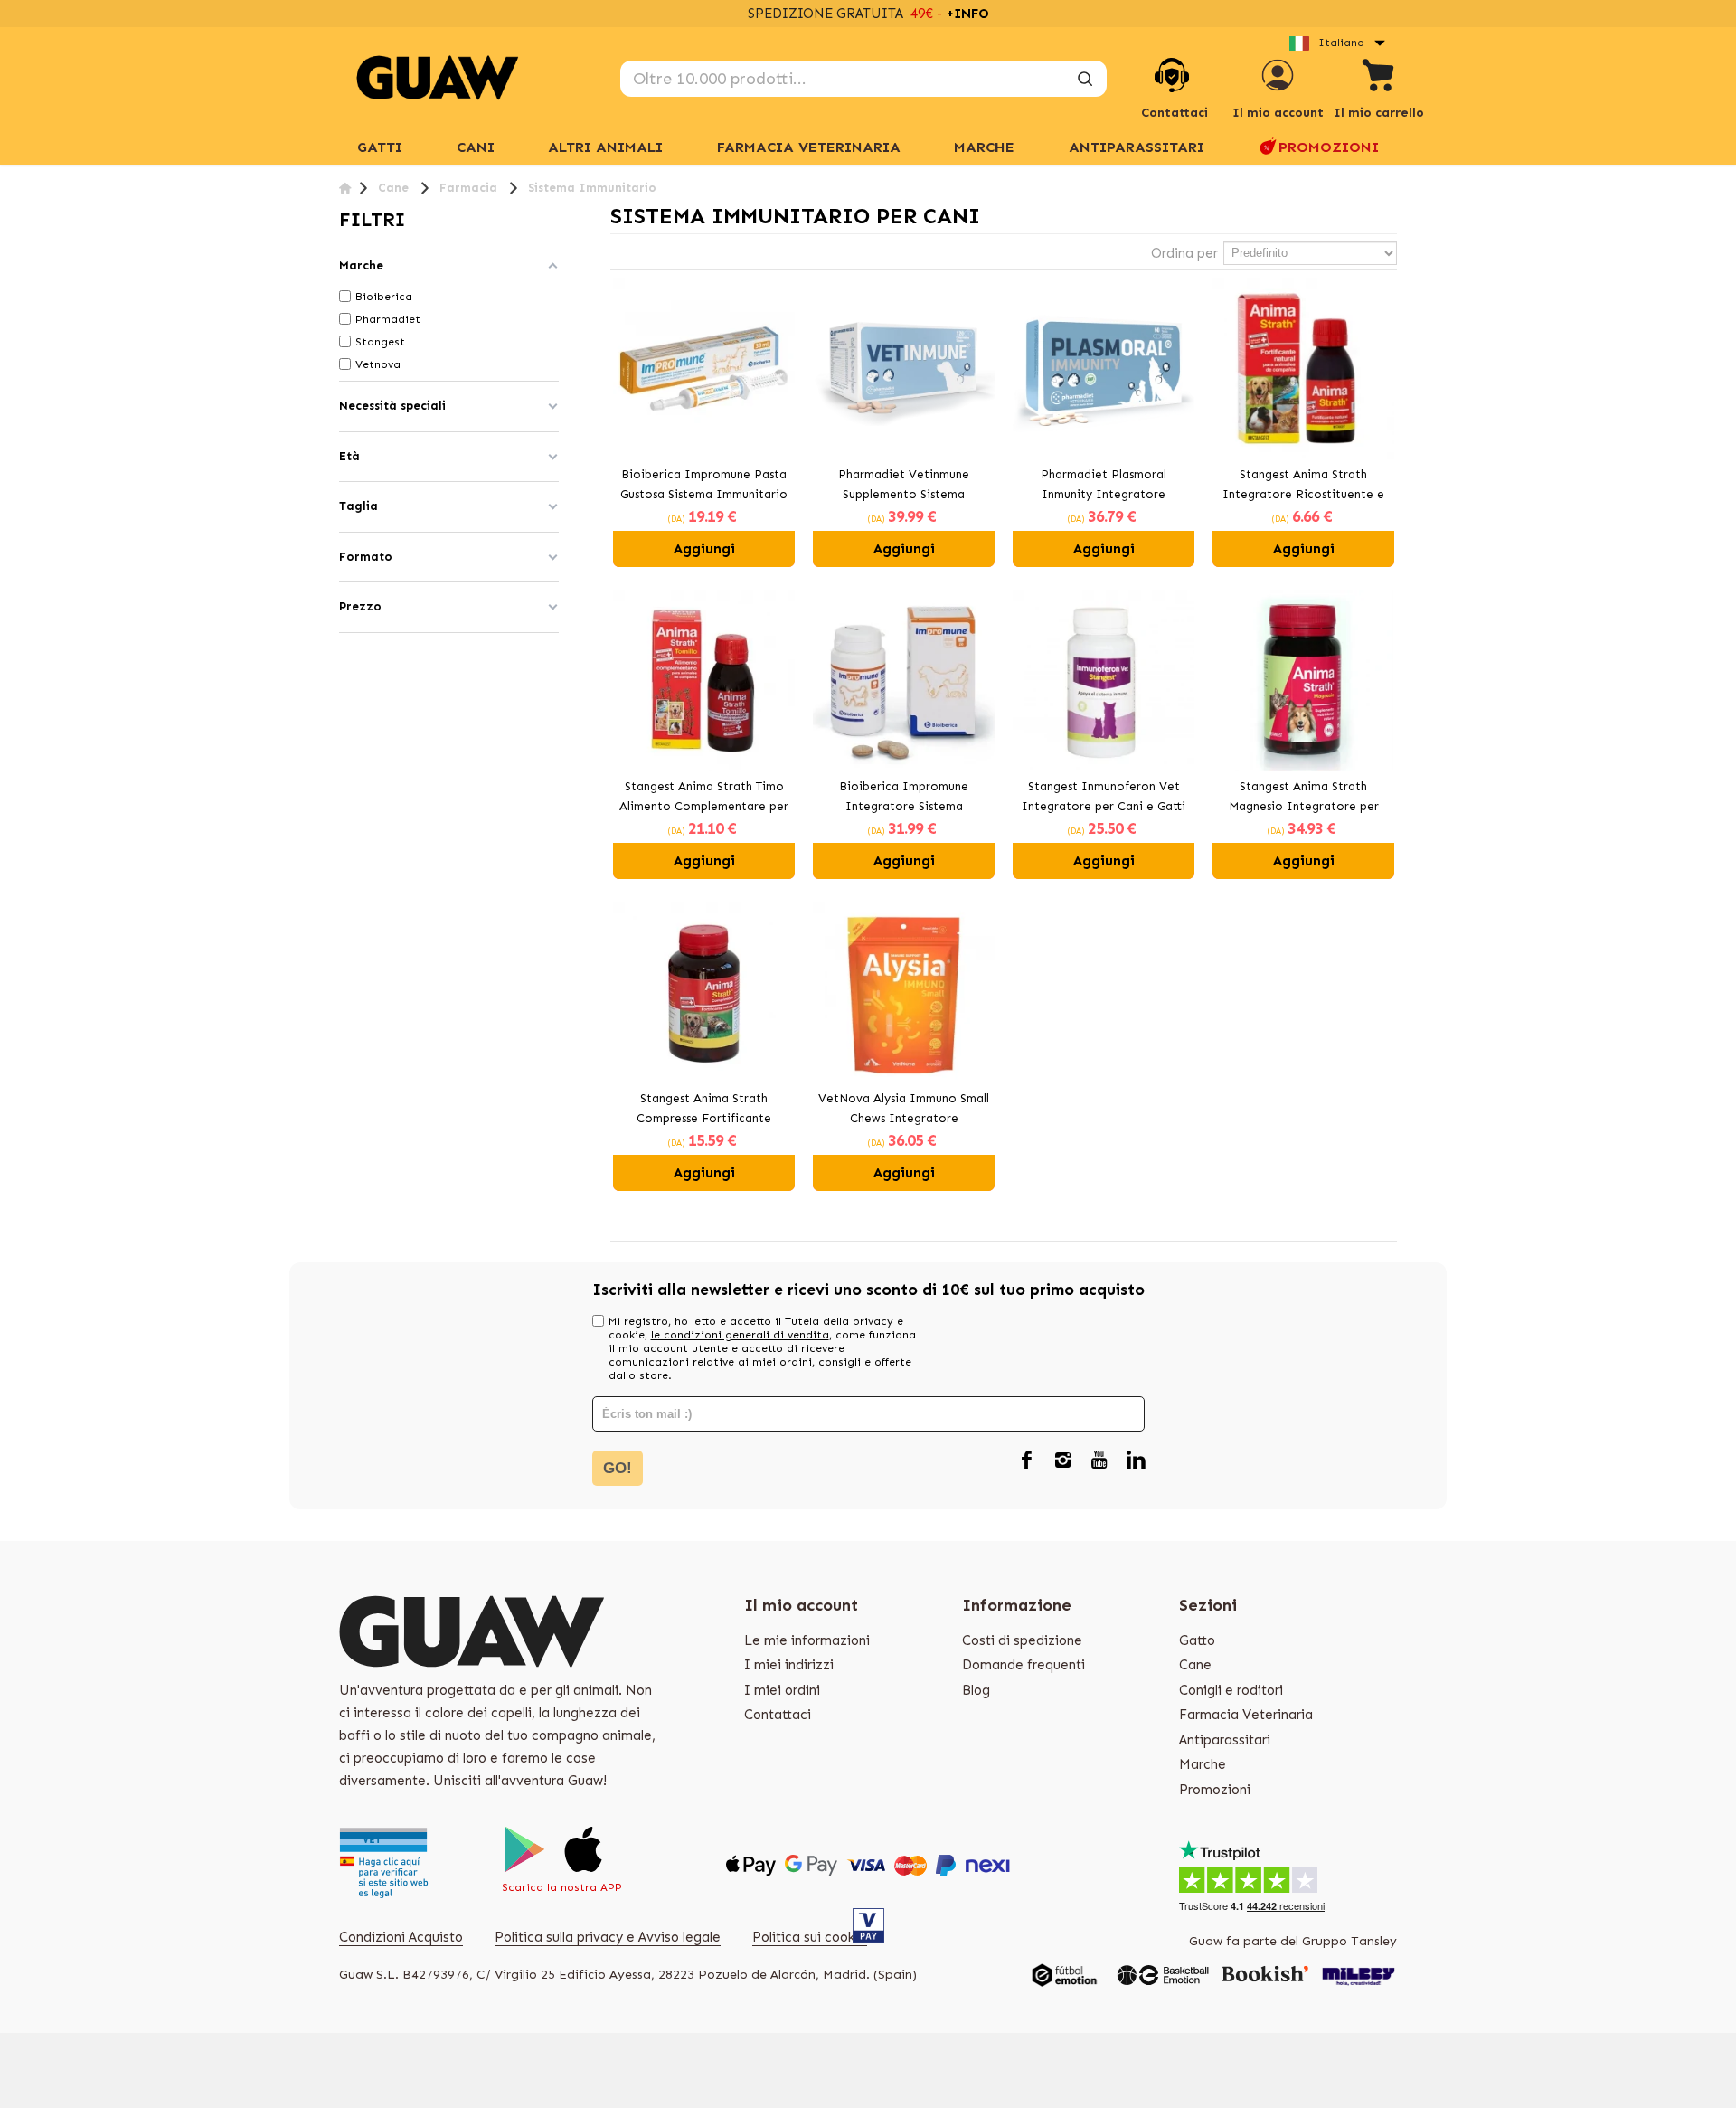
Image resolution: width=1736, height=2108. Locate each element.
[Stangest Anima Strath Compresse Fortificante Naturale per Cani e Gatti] (704, 993)
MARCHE (984, 147)
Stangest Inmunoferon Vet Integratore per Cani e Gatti (1104, 797)
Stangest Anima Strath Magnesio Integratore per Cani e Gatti (1304, 799)
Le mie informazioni (807, 1640)
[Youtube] (1099, 1461)
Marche (1203, 1764)
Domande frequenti (1024, 1665)
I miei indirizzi (789, 1665)
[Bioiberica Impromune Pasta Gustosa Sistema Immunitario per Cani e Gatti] (704, 369)
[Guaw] (438, 78)
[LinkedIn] (1136, 1461)
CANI (476, 147)
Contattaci (778, 1715)
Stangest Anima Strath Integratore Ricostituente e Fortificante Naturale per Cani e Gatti (1303, 487)
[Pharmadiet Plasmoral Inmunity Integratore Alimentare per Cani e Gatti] (1104, 369)
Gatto (1197, 1640)
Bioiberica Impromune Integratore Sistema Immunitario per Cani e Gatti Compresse (904, 799)
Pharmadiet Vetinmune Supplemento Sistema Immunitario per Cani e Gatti (904, 487)
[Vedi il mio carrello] (1379, 78)
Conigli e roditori (1231, 1690)
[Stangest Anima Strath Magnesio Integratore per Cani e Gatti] (1303, 681)
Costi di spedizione (1022, 1640)
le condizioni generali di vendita (740, 1335)
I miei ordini (782, 1690)
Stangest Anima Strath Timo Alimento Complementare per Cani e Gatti (704, 799)
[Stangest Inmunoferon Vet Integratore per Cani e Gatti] (1104, 681)
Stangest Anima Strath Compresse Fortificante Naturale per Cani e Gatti (704, 1111)
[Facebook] (1027, 1461)
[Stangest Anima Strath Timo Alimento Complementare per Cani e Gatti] (704, 681)
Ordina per (1184, 253)
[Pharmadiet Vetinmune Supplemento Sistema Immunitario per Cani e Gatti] (904, 369)
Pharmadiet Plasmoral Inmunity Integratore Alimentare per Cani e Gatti (1104, 487)
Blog (976, 1690)
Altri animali (605, 147)
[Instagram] (1063, 1461)
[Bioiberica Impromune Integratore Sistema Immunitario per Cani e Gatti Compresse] (904, 681)
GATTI (380, 147)
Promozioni (1329, 147)
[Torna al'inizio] (345, 188)
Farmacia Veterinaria (809, 147)
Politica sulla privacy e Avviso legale (608, 1937)
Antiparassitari (1137, 147)
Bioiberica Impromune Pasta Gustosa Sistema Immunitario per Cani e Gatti (704, 487)
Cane (1195, 1665)
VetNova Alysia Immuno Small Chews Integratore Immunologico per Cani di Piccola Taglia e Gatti (904, 1111)
